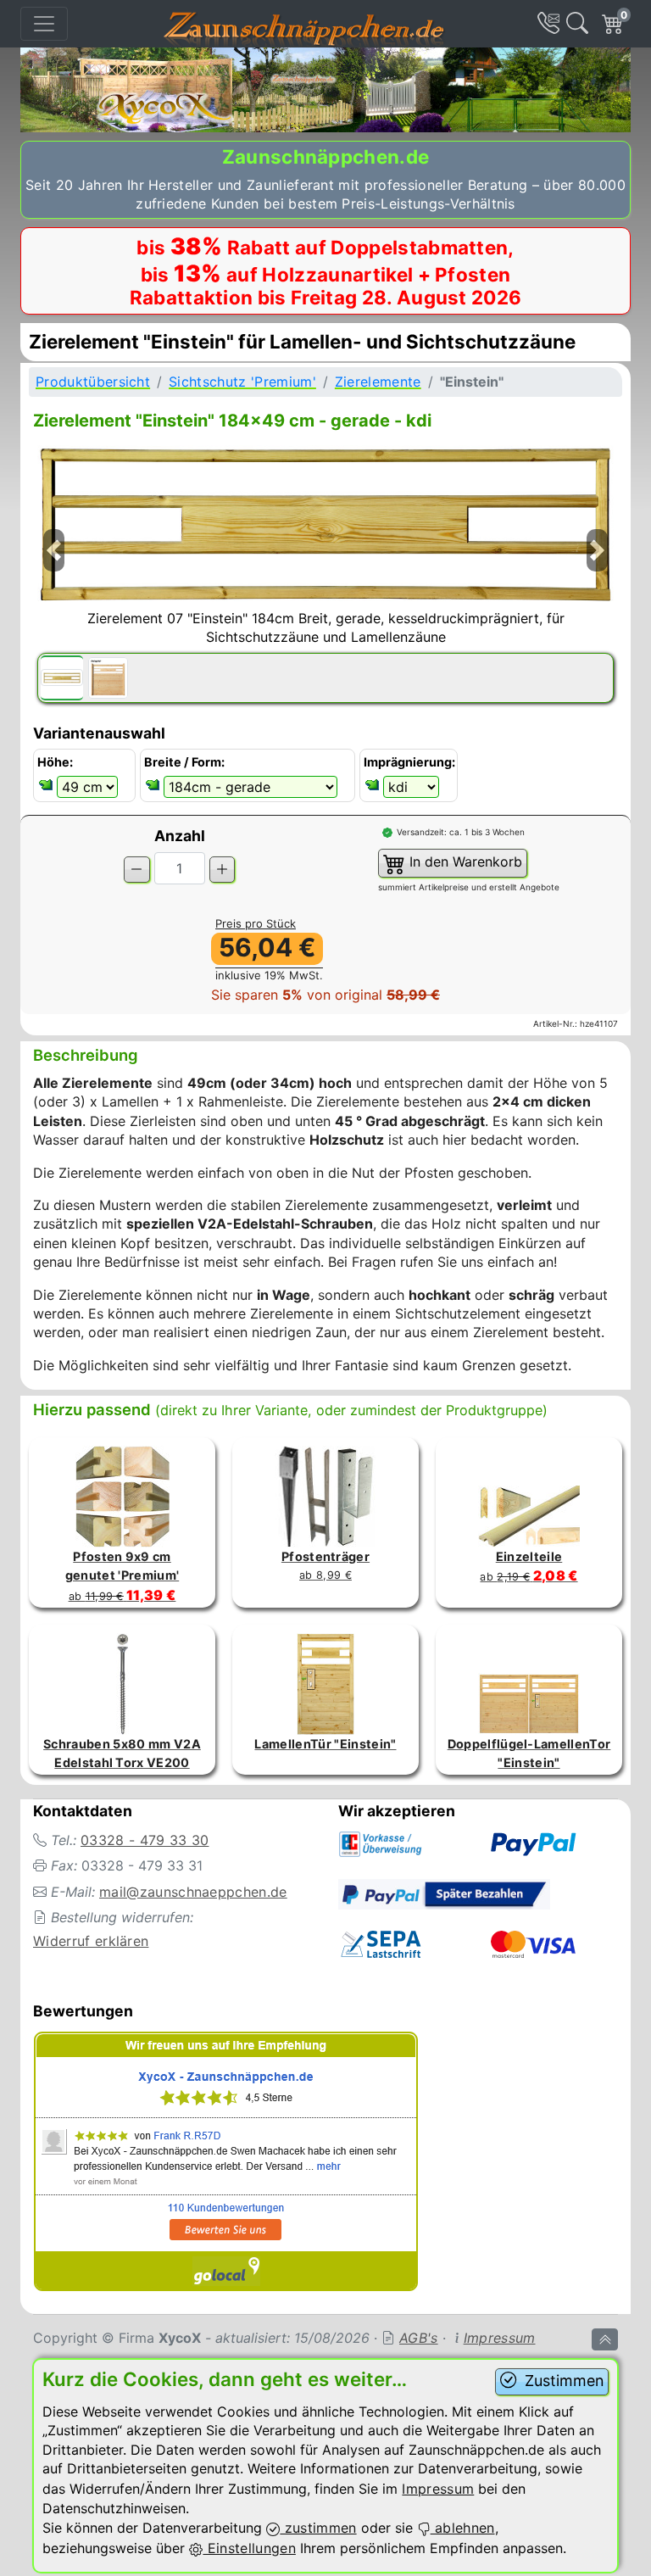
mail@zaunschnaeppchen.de (193, 1892)
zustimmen (318, 2528)
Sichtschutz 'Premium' (242, 382)
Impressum (500, 2338)
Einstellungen (249, 2548)
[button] (53, 572)
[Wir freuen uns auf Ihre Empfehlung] (226, 2164)
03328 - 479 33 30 (145, 1840)
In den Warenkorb (464, 861)
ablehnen (463, 2528)
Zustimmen (562, 2381)
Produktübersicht (93, 382)
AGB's (419, 2338)
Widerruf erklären (91, 1941)
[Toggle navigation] (44, 24)
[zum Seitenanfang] (605, 2339)
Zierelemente (378, 382)
